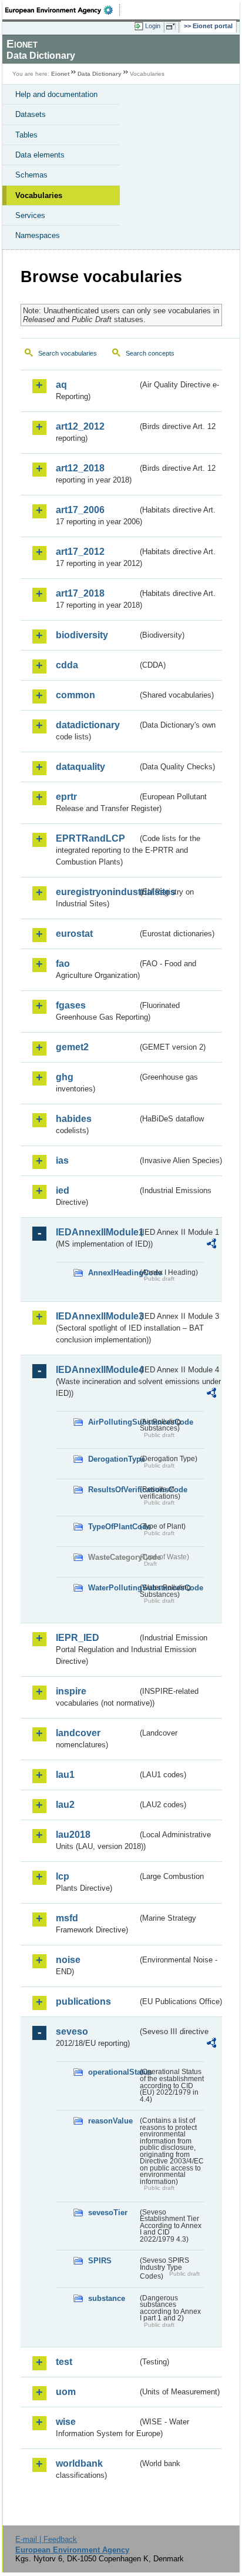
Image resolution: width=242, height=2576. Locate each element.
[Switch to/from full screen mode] (173, 26)
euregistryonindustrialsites (97, 892)
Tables (26, 135)
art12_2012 (80, 426)
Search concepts (150, 353)
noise (68, 1960)
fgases (71, 1005)
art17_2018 (80, 593)
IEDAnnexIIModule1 (97, 1232)
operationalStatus (113, 2072)
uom (66, 2392)
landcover (78, 1733)
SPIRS (100, 2261)
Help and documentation (56, 94)
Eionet (60, 74)
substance (107, 2298)
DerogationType (113, 1459)
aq (61, 385)
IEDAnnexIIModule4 (97, 1370)
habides (74, 1119)
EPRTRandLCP (90, 838)
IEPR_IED (78, 1638)
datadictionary (88, 725)
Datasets (31, 114)
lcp (63, 1876)
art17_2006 (80, 510)
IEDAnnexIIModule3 (97, 1316)
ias (62, 1160)
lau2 (65, 1805)
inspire (71, 1691)
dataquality (80, 767)
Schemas (31, 175)
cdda (67, 665)
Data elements (40, 155)
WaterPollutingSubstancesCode (113, 1588)
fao (63, 964)
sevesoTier (108, 2212)
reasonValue (110, 2121)
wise (66, 2422)
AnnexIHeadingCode (113, 1273)
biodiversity (82, 635)
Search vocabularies (68, 353)
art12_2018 (80, 468)
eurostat (74, 934)
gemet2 (72, 1047)
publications (83, 2001)
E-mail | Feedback (46, 2539)
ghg (65, 1077)
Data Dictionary (100, 74)
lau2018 (73, 1835)
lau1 (65, 1775)
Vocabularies (39, 195)
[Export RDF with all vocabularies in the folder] (211, 1245)
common (75, 695)
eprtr (66, 797)
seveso (72, 2031)
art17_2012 (80, 552)
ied (63, 1190)
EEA (63, 10)
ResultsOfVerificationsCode (113, 1490)
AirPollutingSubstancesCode (113, 1422)
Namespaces (38, 235)
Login (153, 26)
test (64, 2362)
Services (30, 215)
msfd (67, 1918)
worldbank (79, 2463)
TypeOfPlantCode (113, 1527)
